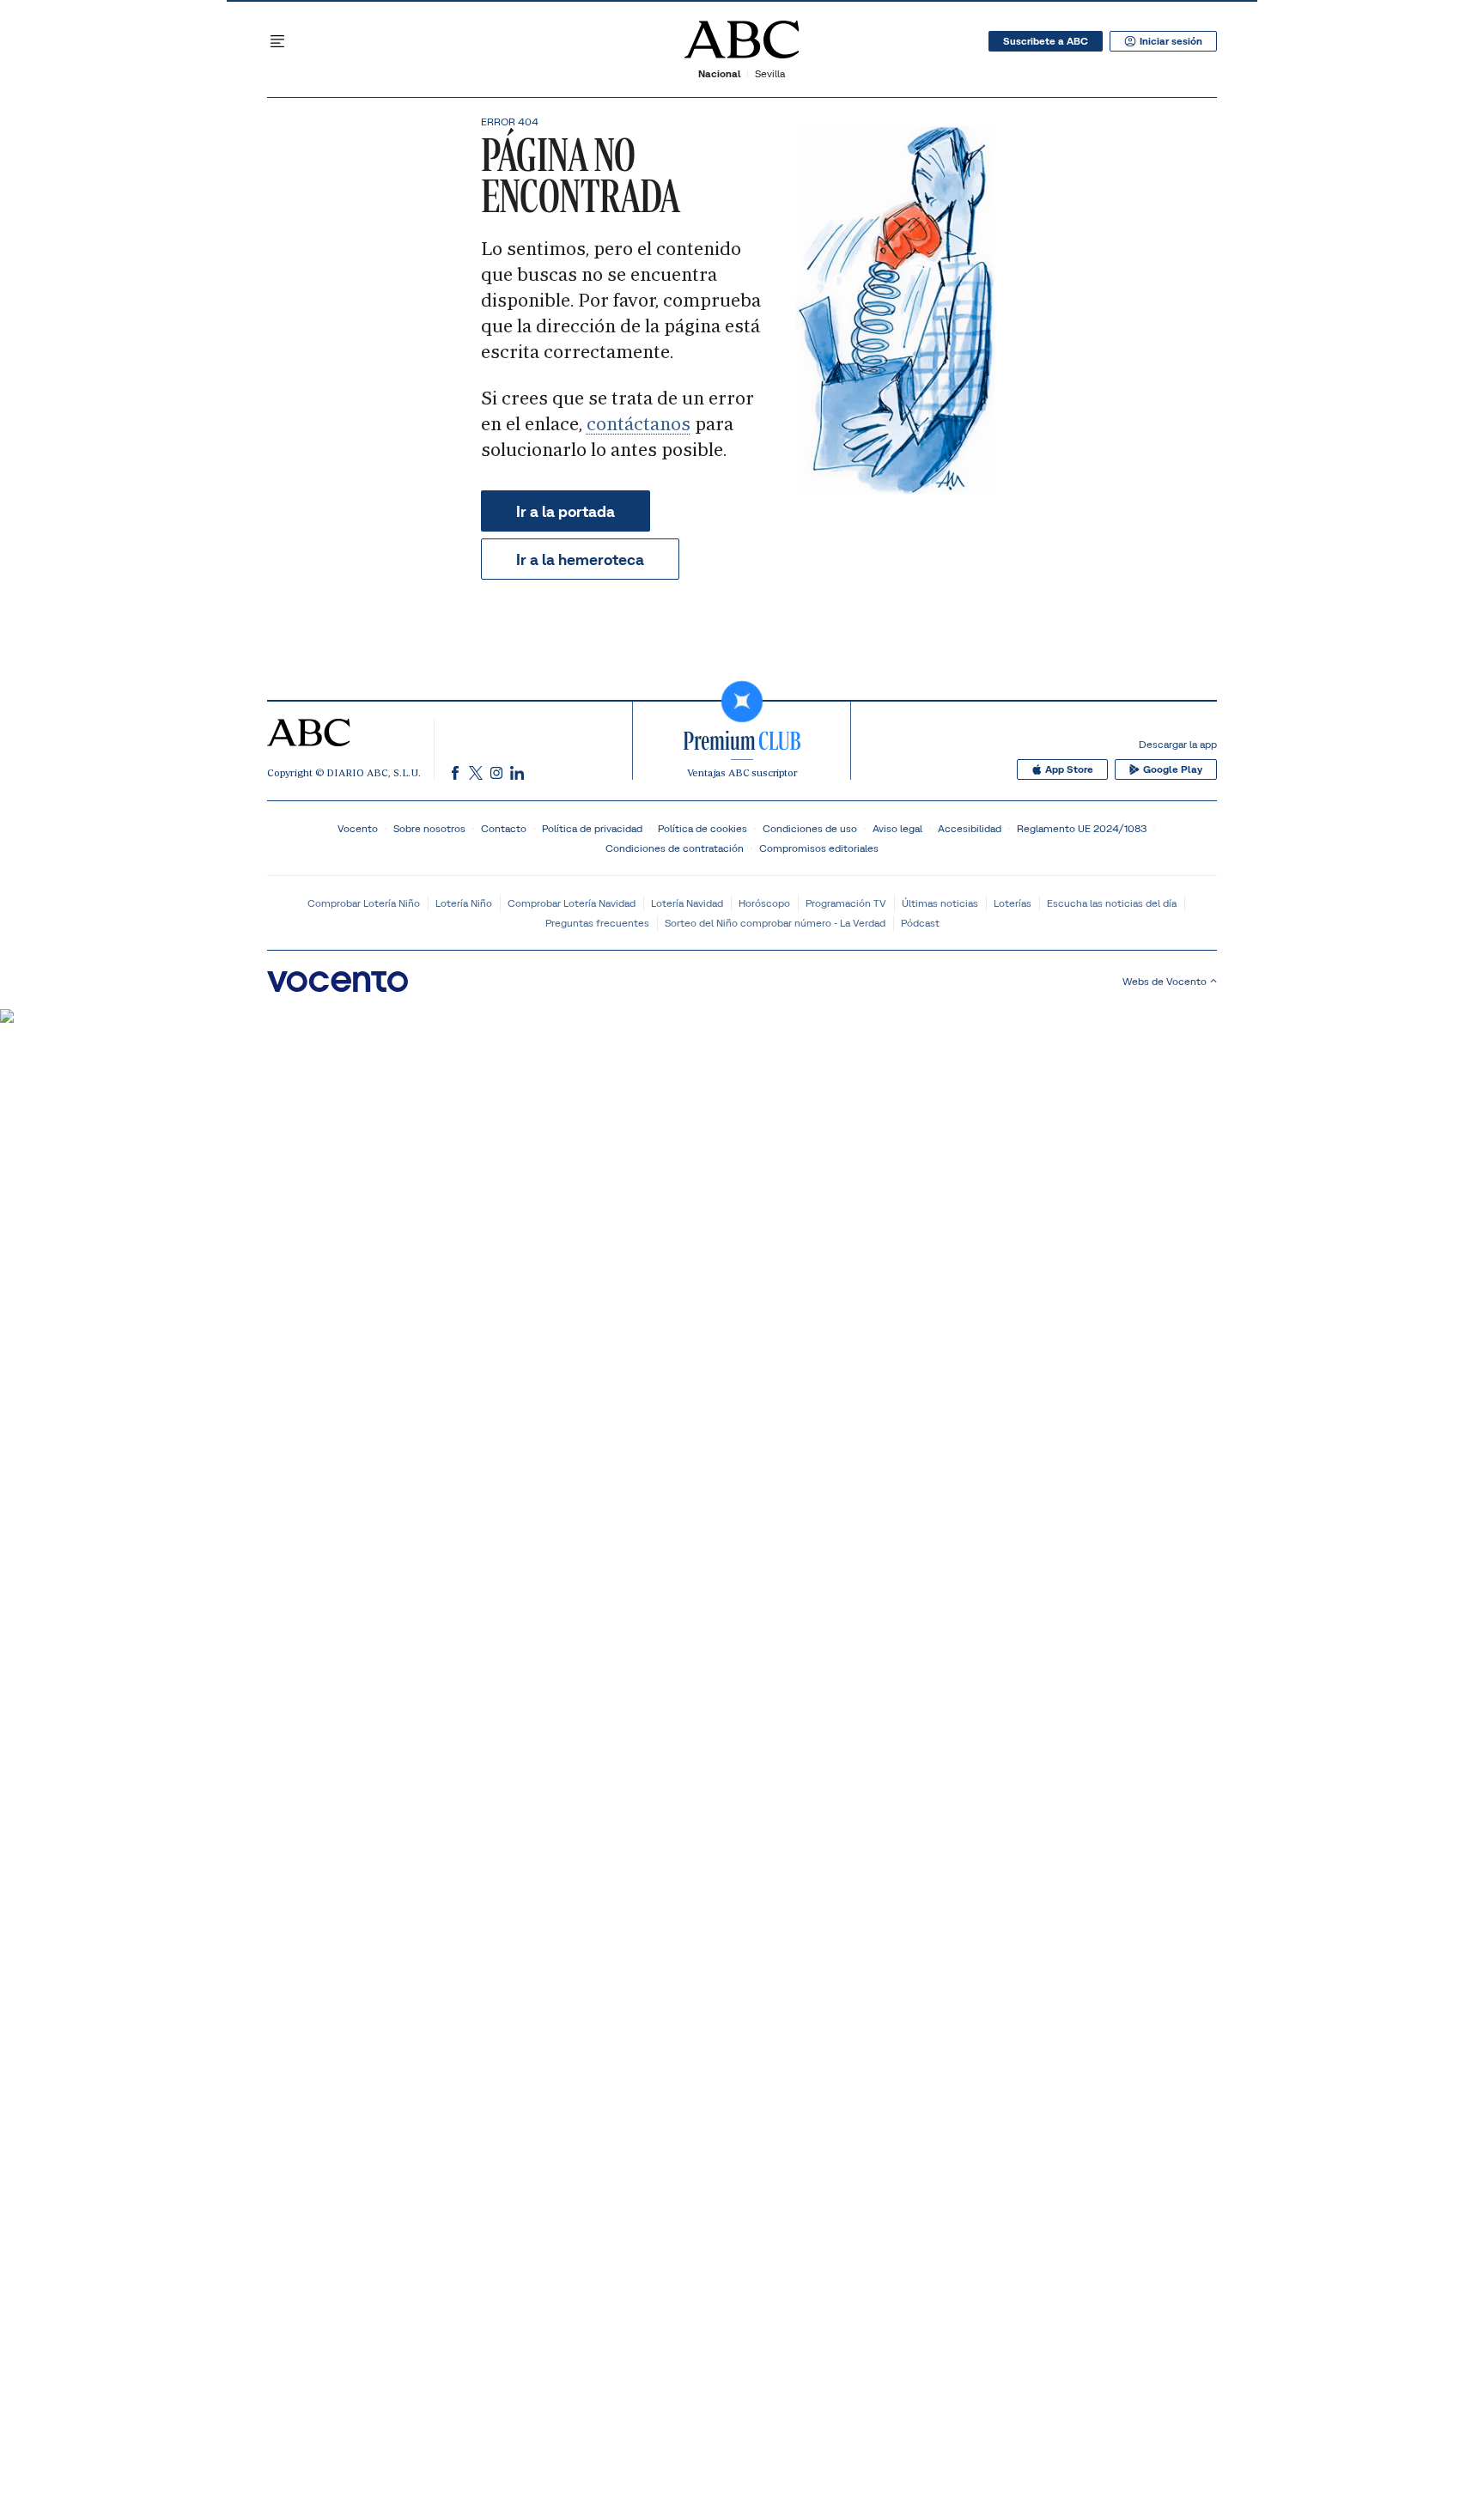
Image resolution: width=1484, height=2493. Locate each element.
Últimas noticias (940, 903)
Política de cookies (702, 828)
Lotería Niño (464, 903)
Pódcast (920, 923)
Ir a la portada (566, 511)
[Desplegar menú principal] (277, 41)
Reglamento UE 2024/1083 (1082, 828)
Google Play (1173, 769)
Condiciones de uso (810, 828)
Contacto (504, 828)
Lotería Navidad (687, 903)
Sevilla (770, 73)
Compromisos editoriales (819, 848)
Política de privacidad (592, 828)
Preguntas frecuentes (597, 923)
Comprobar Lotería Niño (364, 903)
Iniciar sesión (1171, 41)
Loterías (1013, 903)
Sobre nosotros (429, 828)
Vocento (358, 828)
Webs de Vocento (1165, 981)
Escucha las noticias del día (1112, 903)
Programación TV (846, 903)
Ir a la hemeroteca (580, 559)
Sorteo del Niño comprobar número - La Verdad (775, 923)
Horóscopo (764, 903)
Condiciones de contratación (675, 848)
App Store (1069, 769)
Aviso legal (897, 828)
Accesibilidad (970, 828)
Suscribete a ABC (1046, 41)
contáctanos (639, 424)
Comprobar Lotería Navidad (572, 903)
